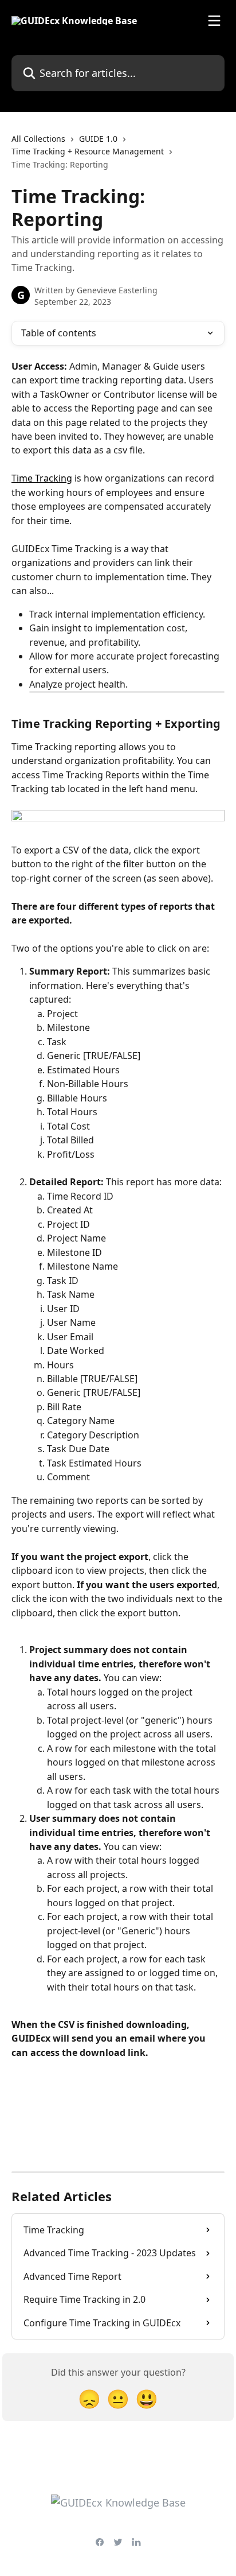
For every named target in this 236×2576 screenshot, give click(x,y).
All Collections (38, 139)
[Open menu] (214, 21)
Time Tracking (42, 478)
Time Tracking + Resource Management (88, 151)
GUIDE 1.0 (98, 139)
